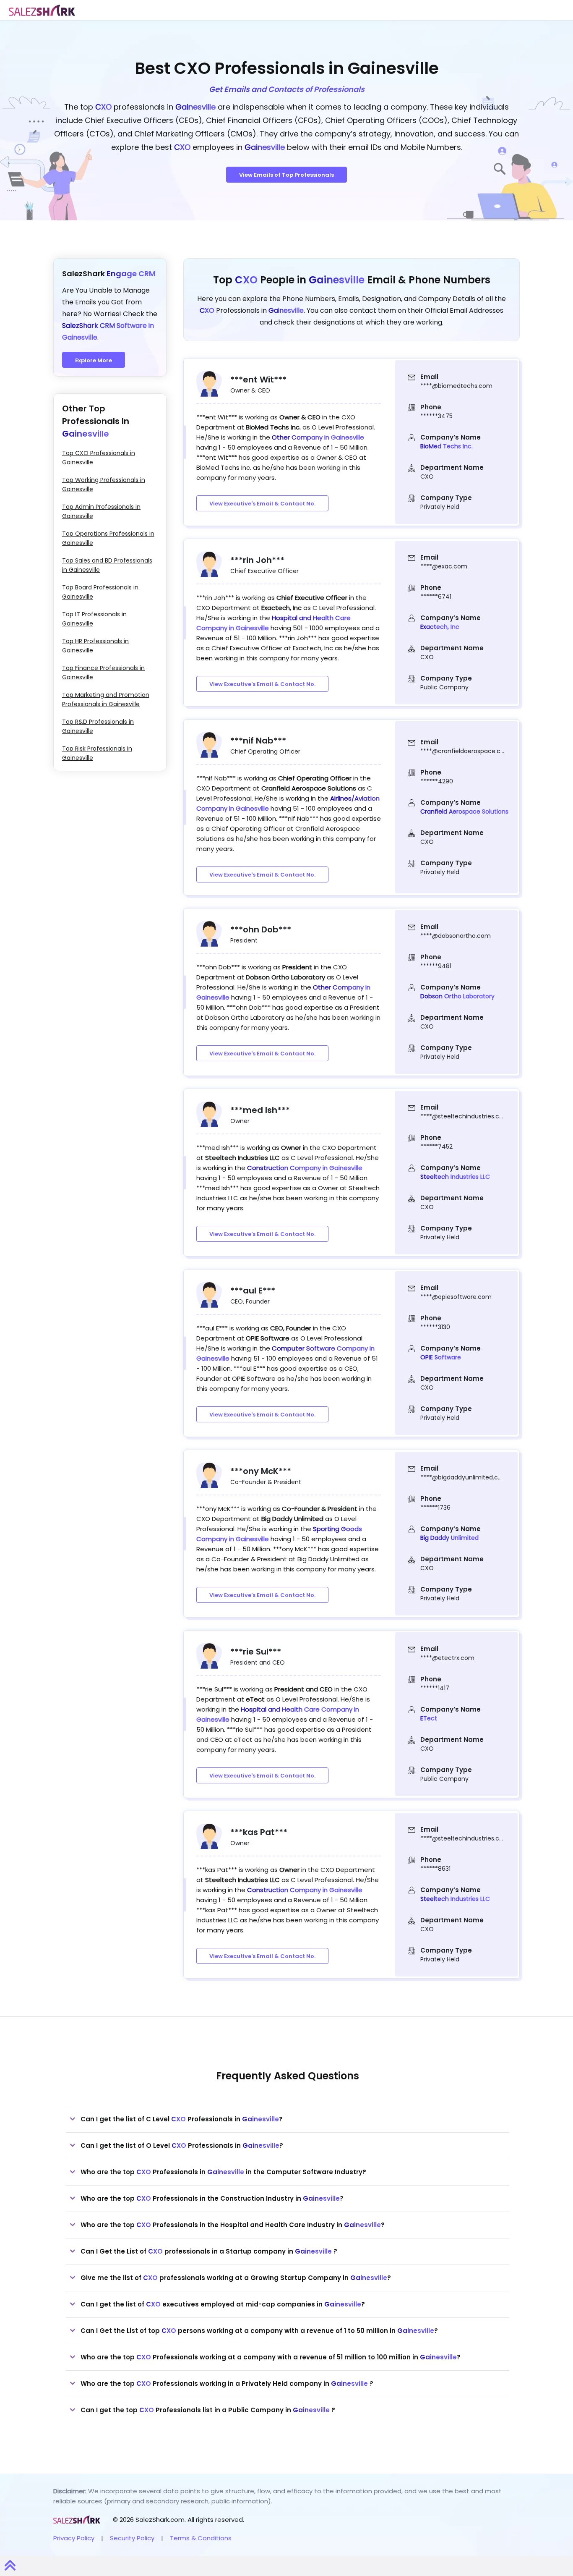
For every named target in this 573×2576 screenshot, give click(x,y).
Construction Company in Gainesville (305, 1168)
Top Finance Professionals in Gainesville (103, 673)
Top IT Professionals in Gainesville (94, 619)
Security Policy (132, 2538)
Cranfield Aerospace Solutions (464, 812)
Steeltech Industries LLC (455, 1177)
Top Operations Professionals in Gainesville (108, 538)
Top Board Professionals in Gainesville (100, 592)
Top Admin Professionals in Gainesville (101, 511)
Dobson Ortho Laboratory (457, 996)
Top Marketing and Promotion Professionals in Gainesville (106, 699)
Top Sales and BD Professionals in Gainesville (107, 565)
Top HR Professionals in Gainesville (95, 646)
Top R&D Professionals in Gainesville (98, 726)
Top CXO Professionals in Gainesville (99, 458)
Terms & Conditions (201, 2538)
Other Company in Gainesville (318, 437)
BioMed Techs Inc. (447, 446)
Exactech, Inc (440, 627)
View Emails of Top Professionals (286, 175)
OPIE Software (441, 1357)
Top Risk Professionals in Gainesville (97, 753)
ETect (429, 1718)
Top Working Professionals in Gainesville (104, 484)
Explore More (94, 360)
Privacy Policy (74, 2538)
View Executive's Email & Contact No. (262, 504)
